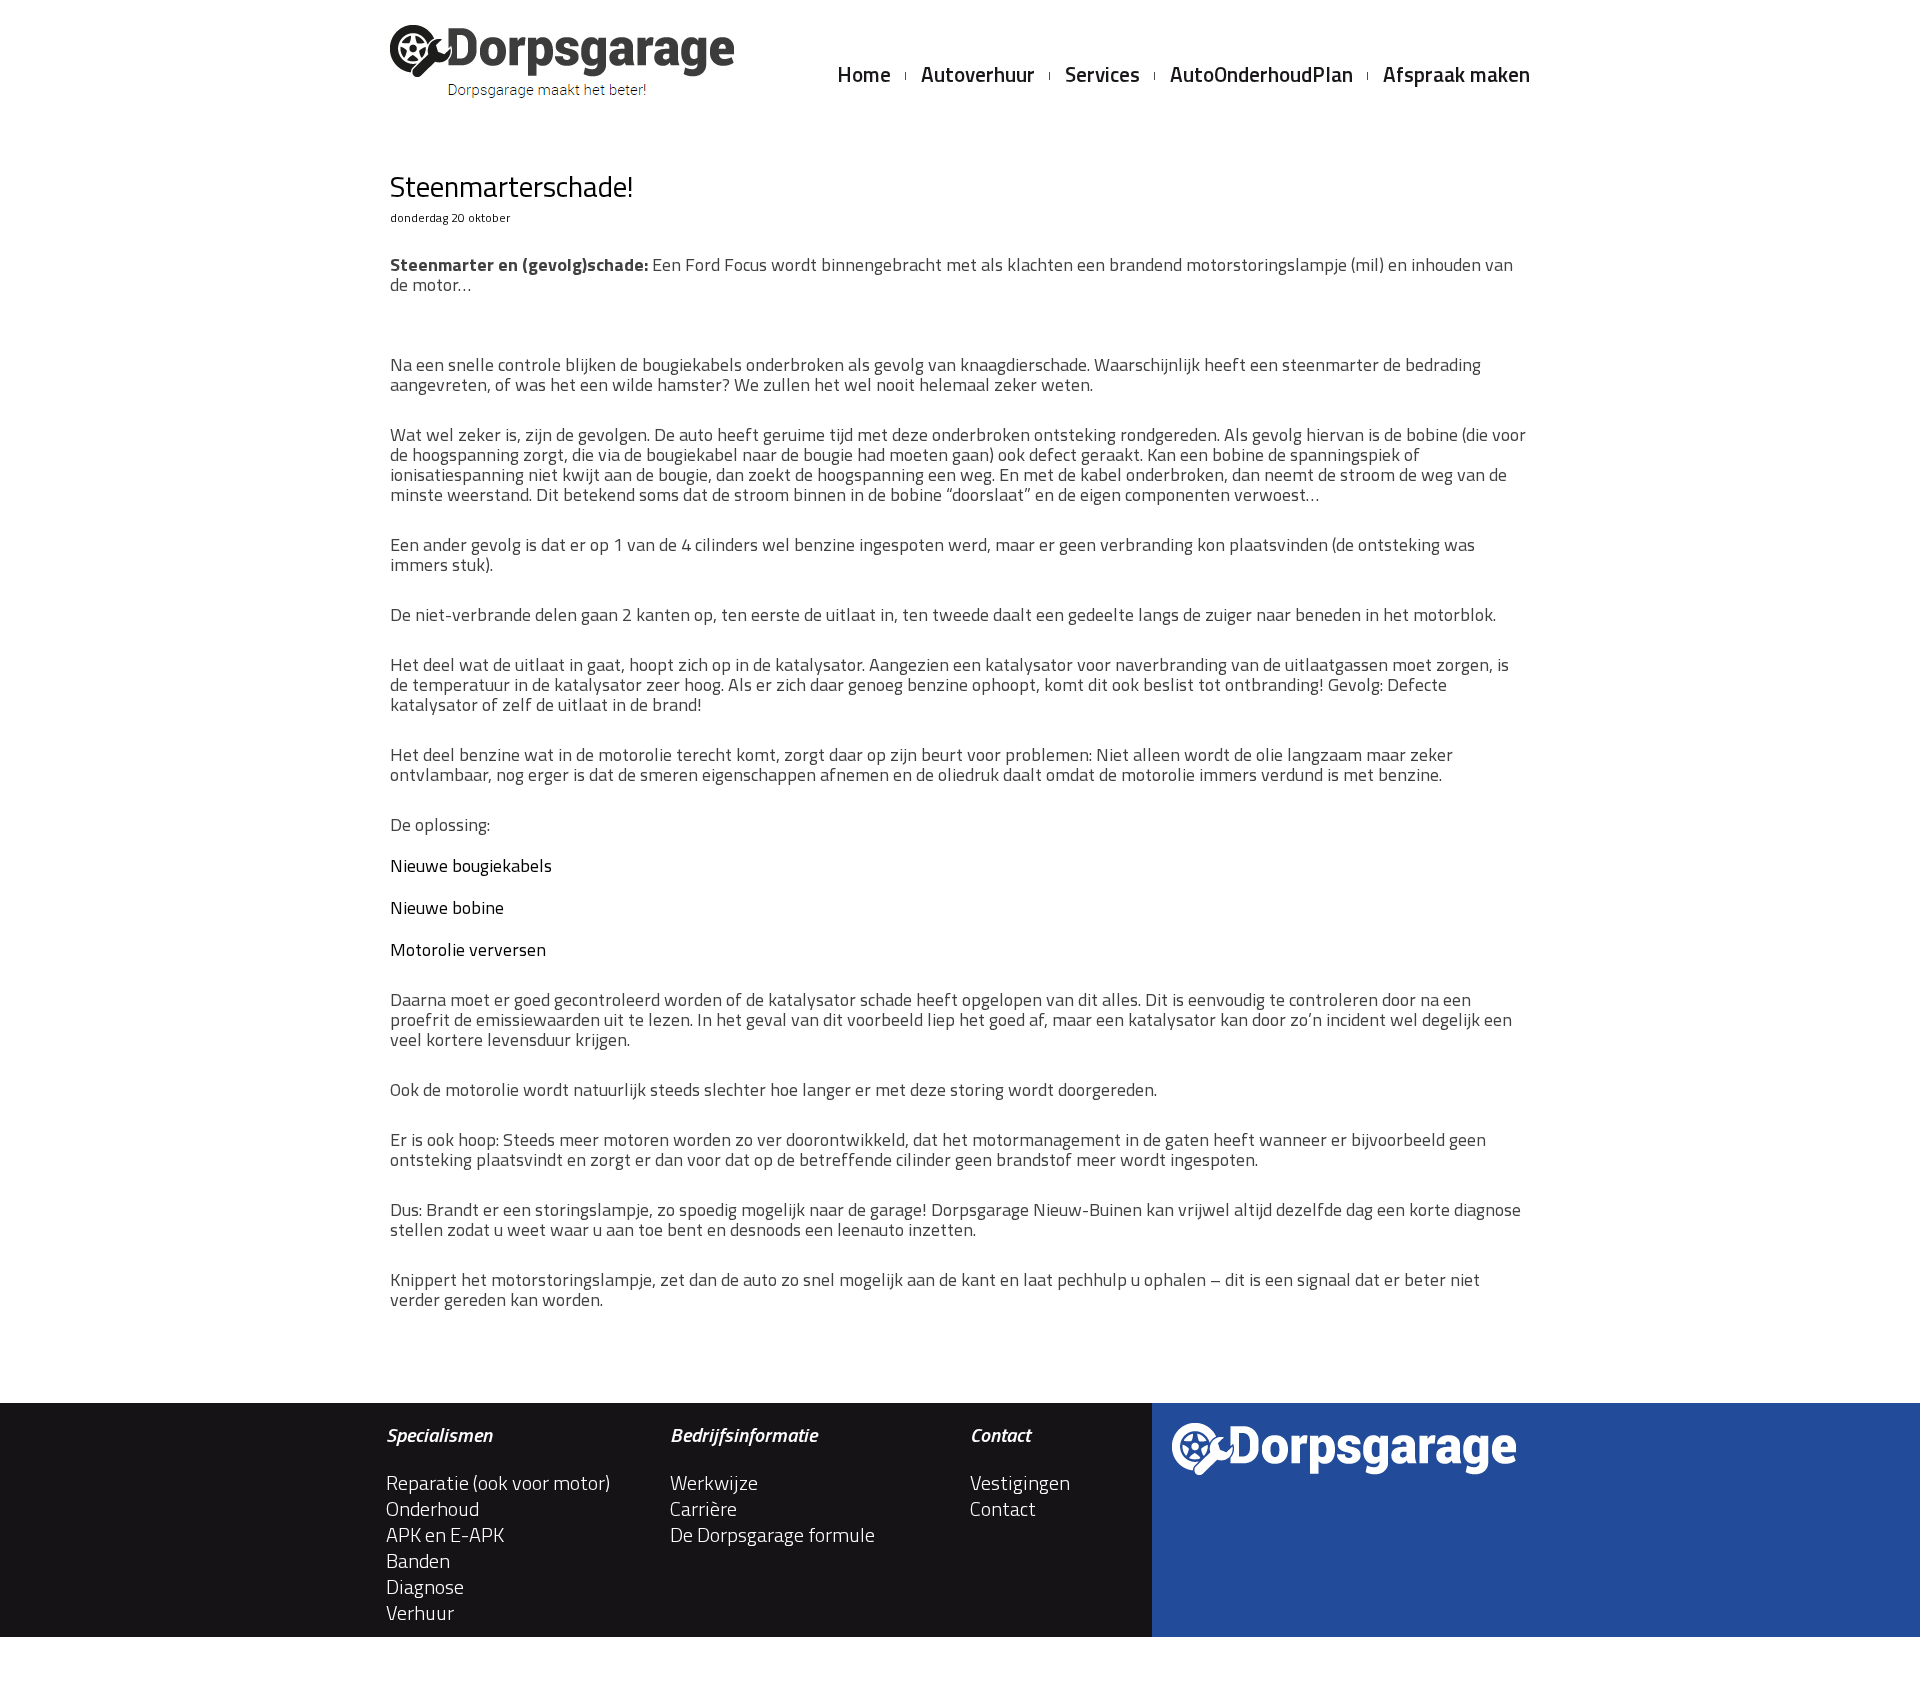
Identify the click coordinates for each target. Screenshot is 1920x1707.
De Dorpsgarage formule (772, 1535)
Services (1102, 76)
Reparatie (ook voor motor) (498, 1483)
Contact (1003, 1509)
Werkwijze (714, 1483)
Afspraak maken (1456, 76)
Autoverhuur (978, 76)
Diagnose (425, 1587)
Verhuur (420, 1613)
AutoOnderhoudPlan (1261, 76)
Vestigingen (1020, 1483)
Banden (418, 1561)
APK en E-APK (445, 1535)
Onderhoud (432, 1509)
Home (864, 76)
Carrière (703, 1509)
